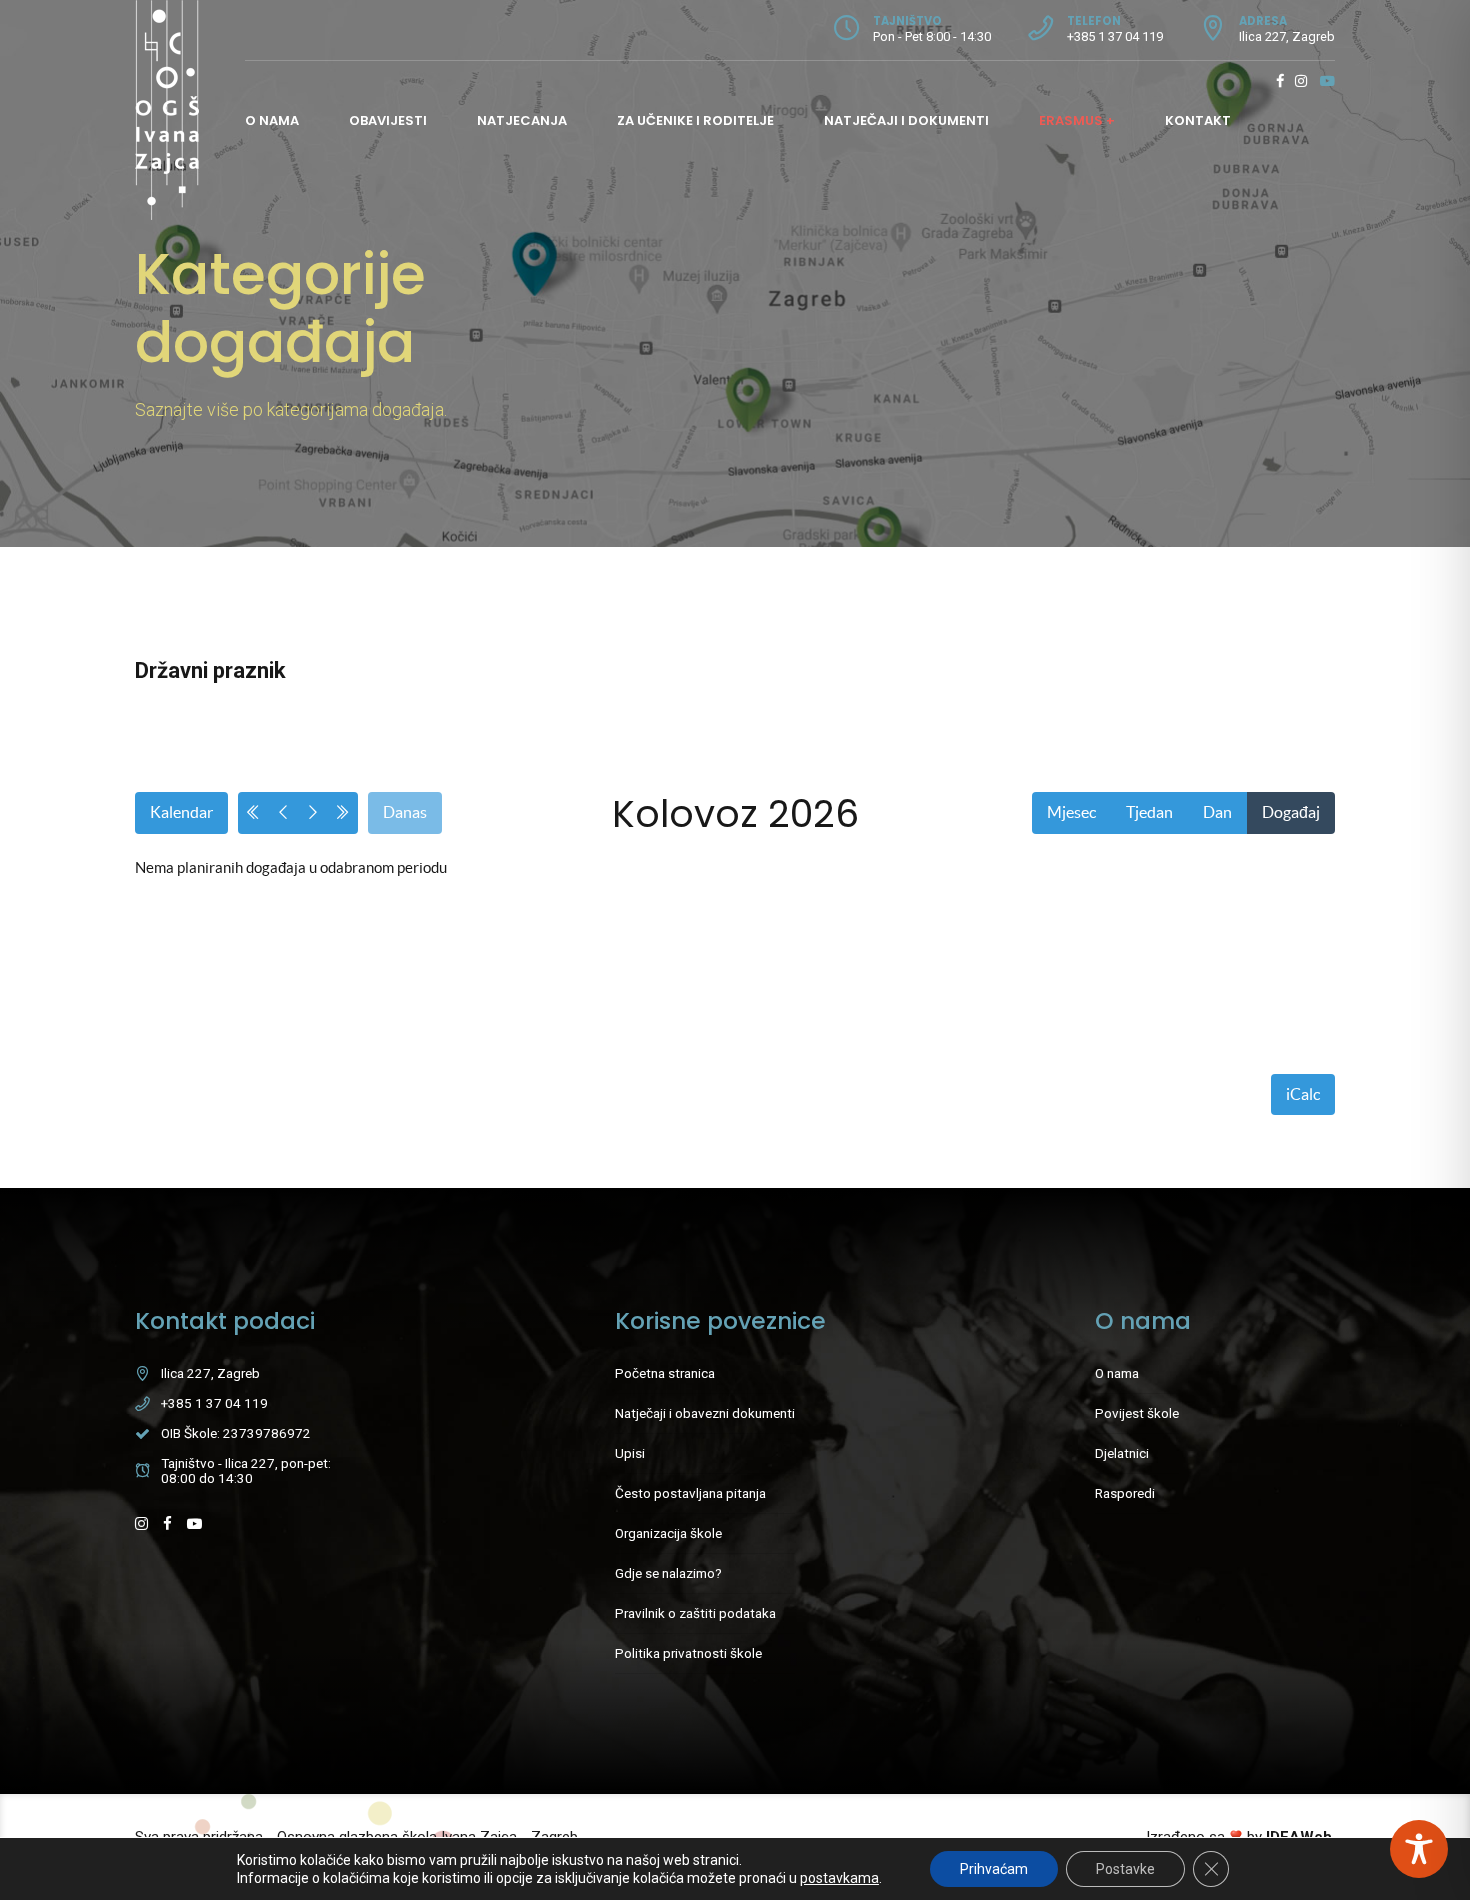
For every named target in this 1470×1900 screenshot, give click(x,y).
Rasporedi (1125, 1493)
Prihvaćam (994, 1869)
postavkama (839, 1878)
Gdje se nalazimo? (668, 1573)
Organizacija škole (668, 1533)
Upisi (630, 1453)
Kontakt (1198, 120)
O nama (272, 120)
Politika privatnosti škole (688, 1653)
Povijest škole (1137, 1413)
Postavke (1125, 1869)
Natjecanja (522, 120)
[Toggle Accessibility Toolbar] (1419, 1849)
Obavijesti (388, 120)
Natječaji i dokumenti (906, 120)
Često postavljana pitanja (690, 1493)
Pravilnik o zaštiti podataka (695, 1613)
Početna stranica (665, 1373)
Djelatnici (1122, 1453)
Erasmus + (1077, 120)
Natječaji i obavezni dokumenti (705, 1413)
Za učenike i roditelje (695, 120)
